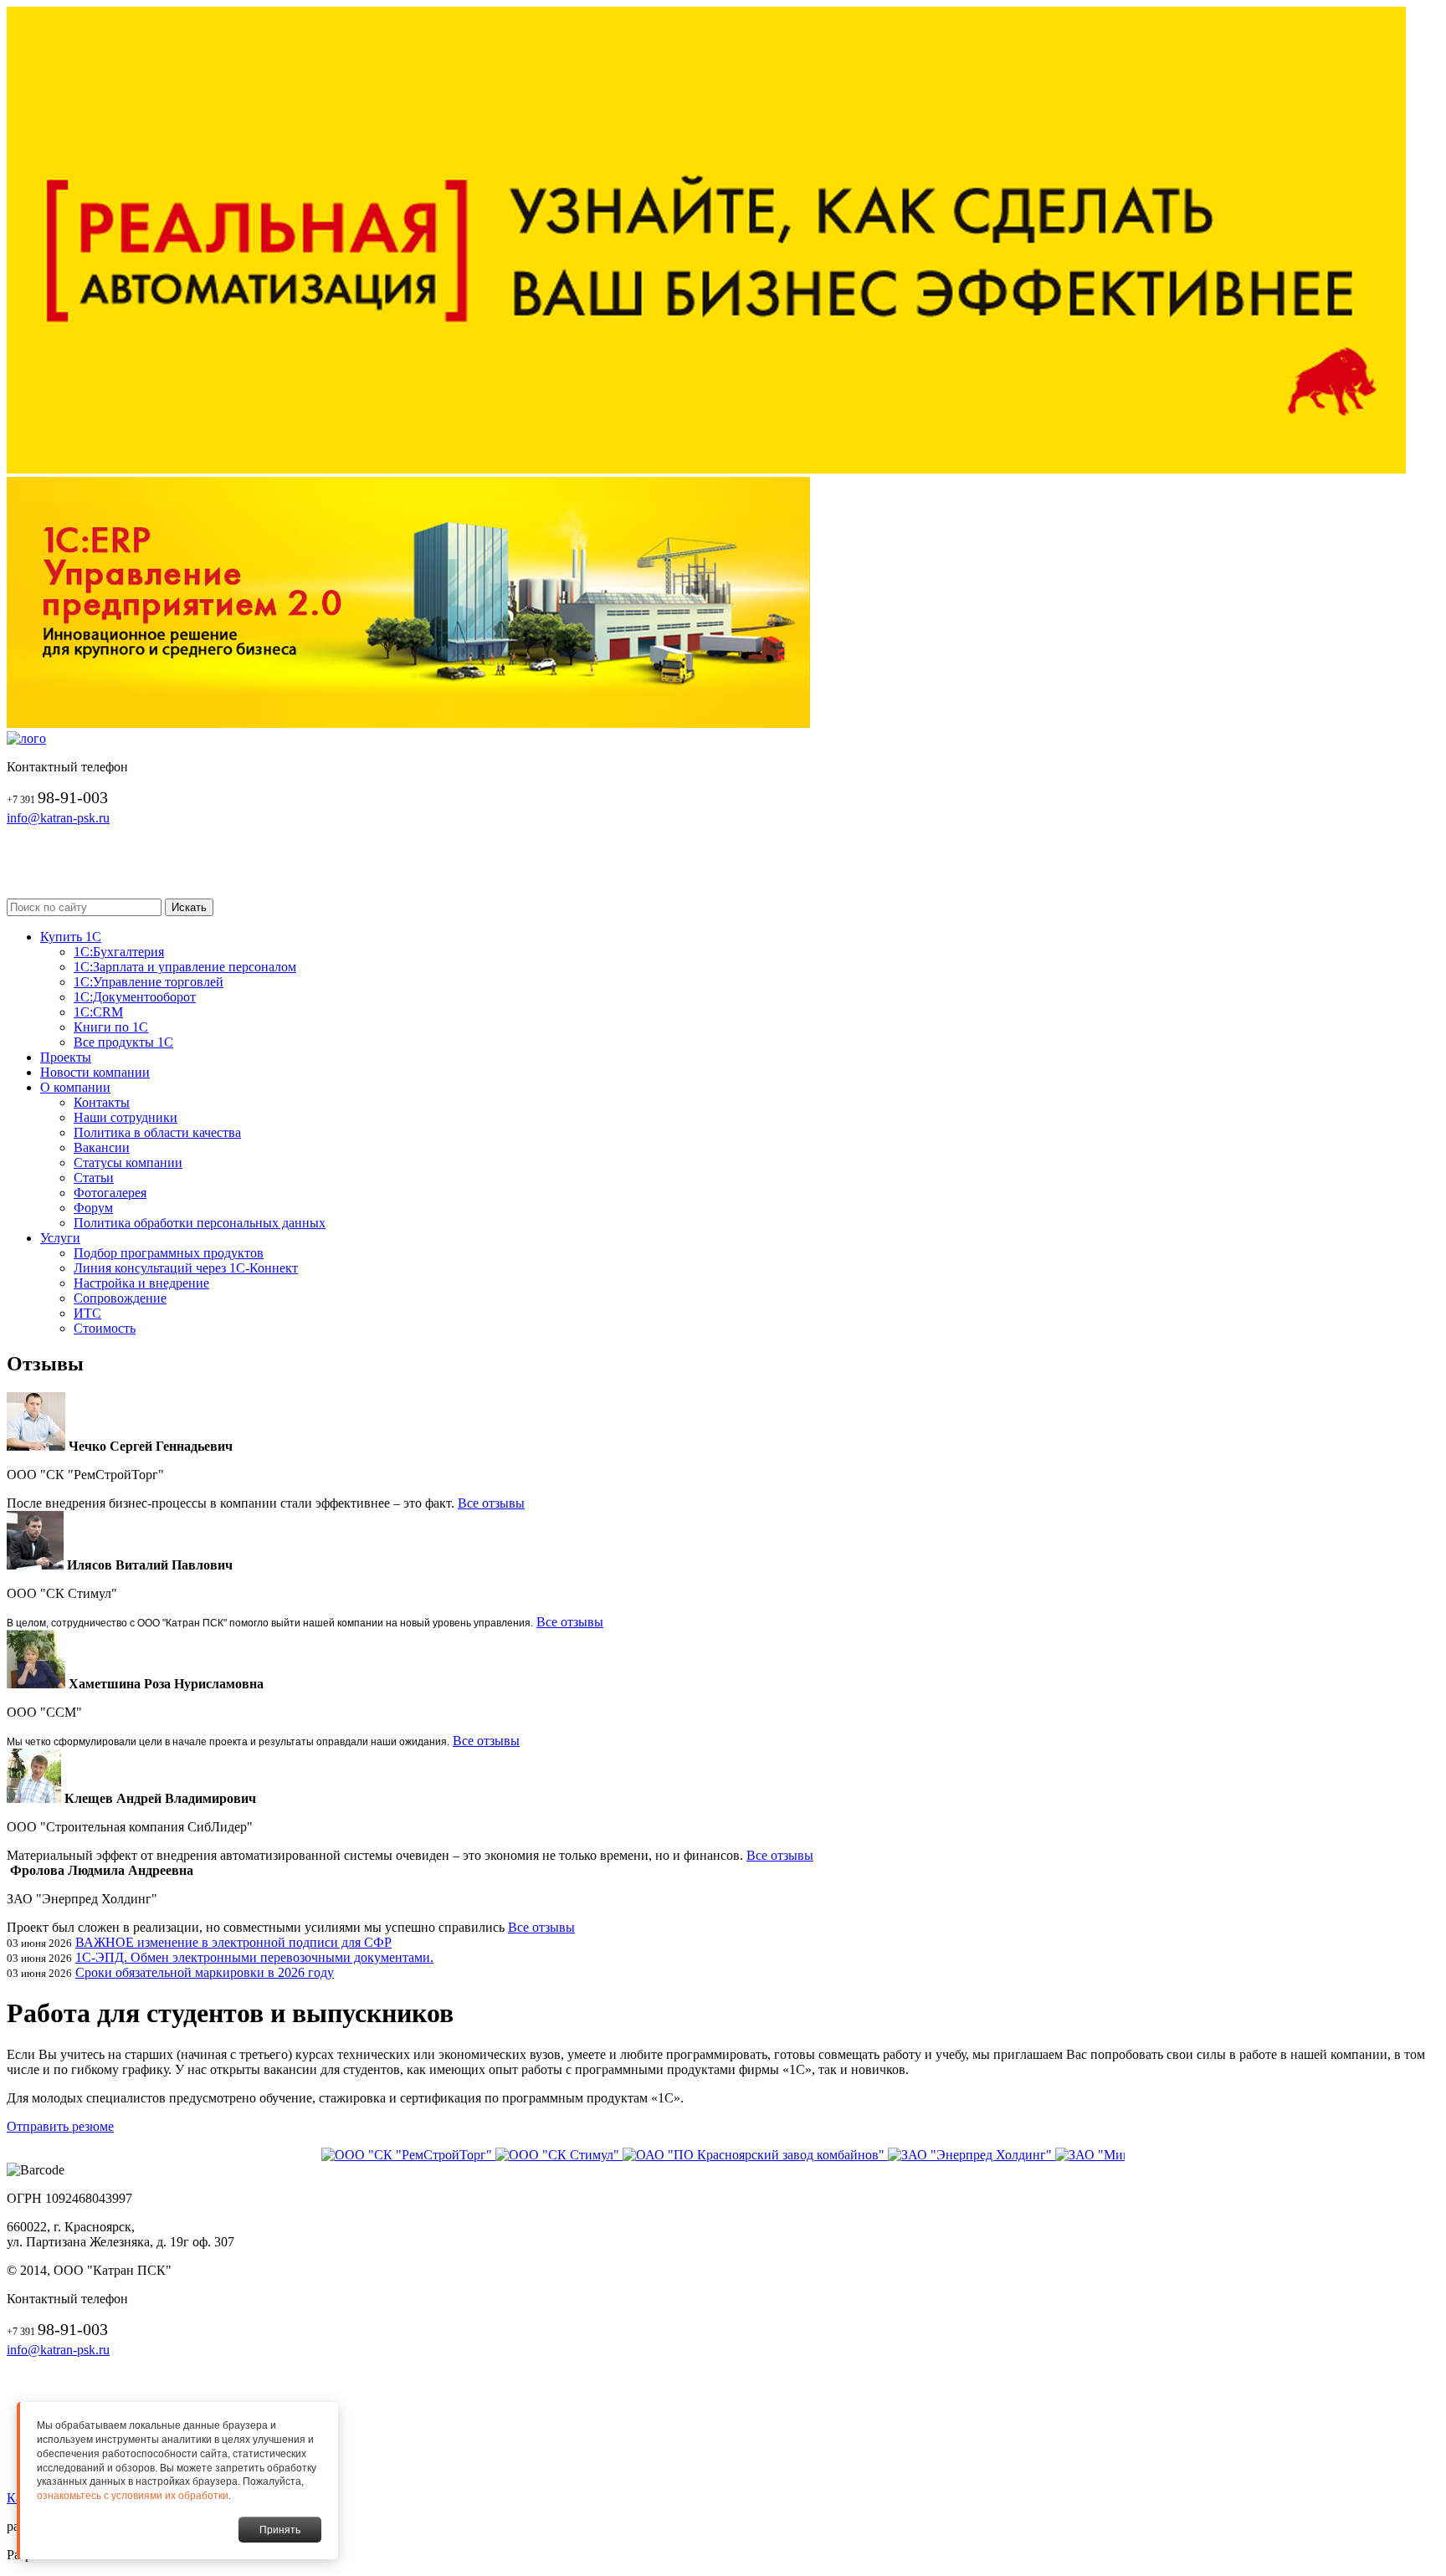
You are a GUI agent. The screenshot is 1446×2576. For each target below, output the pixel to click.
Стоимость (105, 1328)
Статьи (94, 1178)
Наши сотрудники (126, 1117)
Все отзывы (491, 1503)
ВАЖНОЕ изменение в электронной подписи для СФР (233, 1942)
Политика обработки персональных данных (200, 1223)
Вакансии (102, 1147)
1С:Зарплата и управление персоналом (185, 967)
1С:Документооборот (135, 997)
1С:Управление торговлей (149, 982)
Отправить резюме (60, 2126)
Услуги (60, 1238)
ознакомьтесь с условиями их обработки (133, 2496)
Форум (93, 1208)
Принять (280, 2530)
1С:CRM (98, 1012)
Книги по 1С (111, 1027)
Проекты (66, 1057)
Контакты (102, 1102)
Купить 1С (71, 937)
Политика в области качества (157, 1132)
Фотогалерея (110, 1193)
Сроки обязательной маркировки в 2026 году (205, 1972)
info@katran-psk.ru (58, 818)
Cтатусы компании (128, 1163)
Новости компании (95, 1072)
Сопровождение (120, 1298)
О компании (75, 1087)
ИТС (87, 1313)
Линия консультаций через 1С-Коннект (186, 1268)
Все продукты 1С (123, 1042)
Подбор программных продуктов (169, 1253)
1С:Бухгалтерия (119, 952)
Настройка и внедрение (141, 1283)
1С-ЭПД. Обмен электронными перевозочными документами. (254, 1957)
